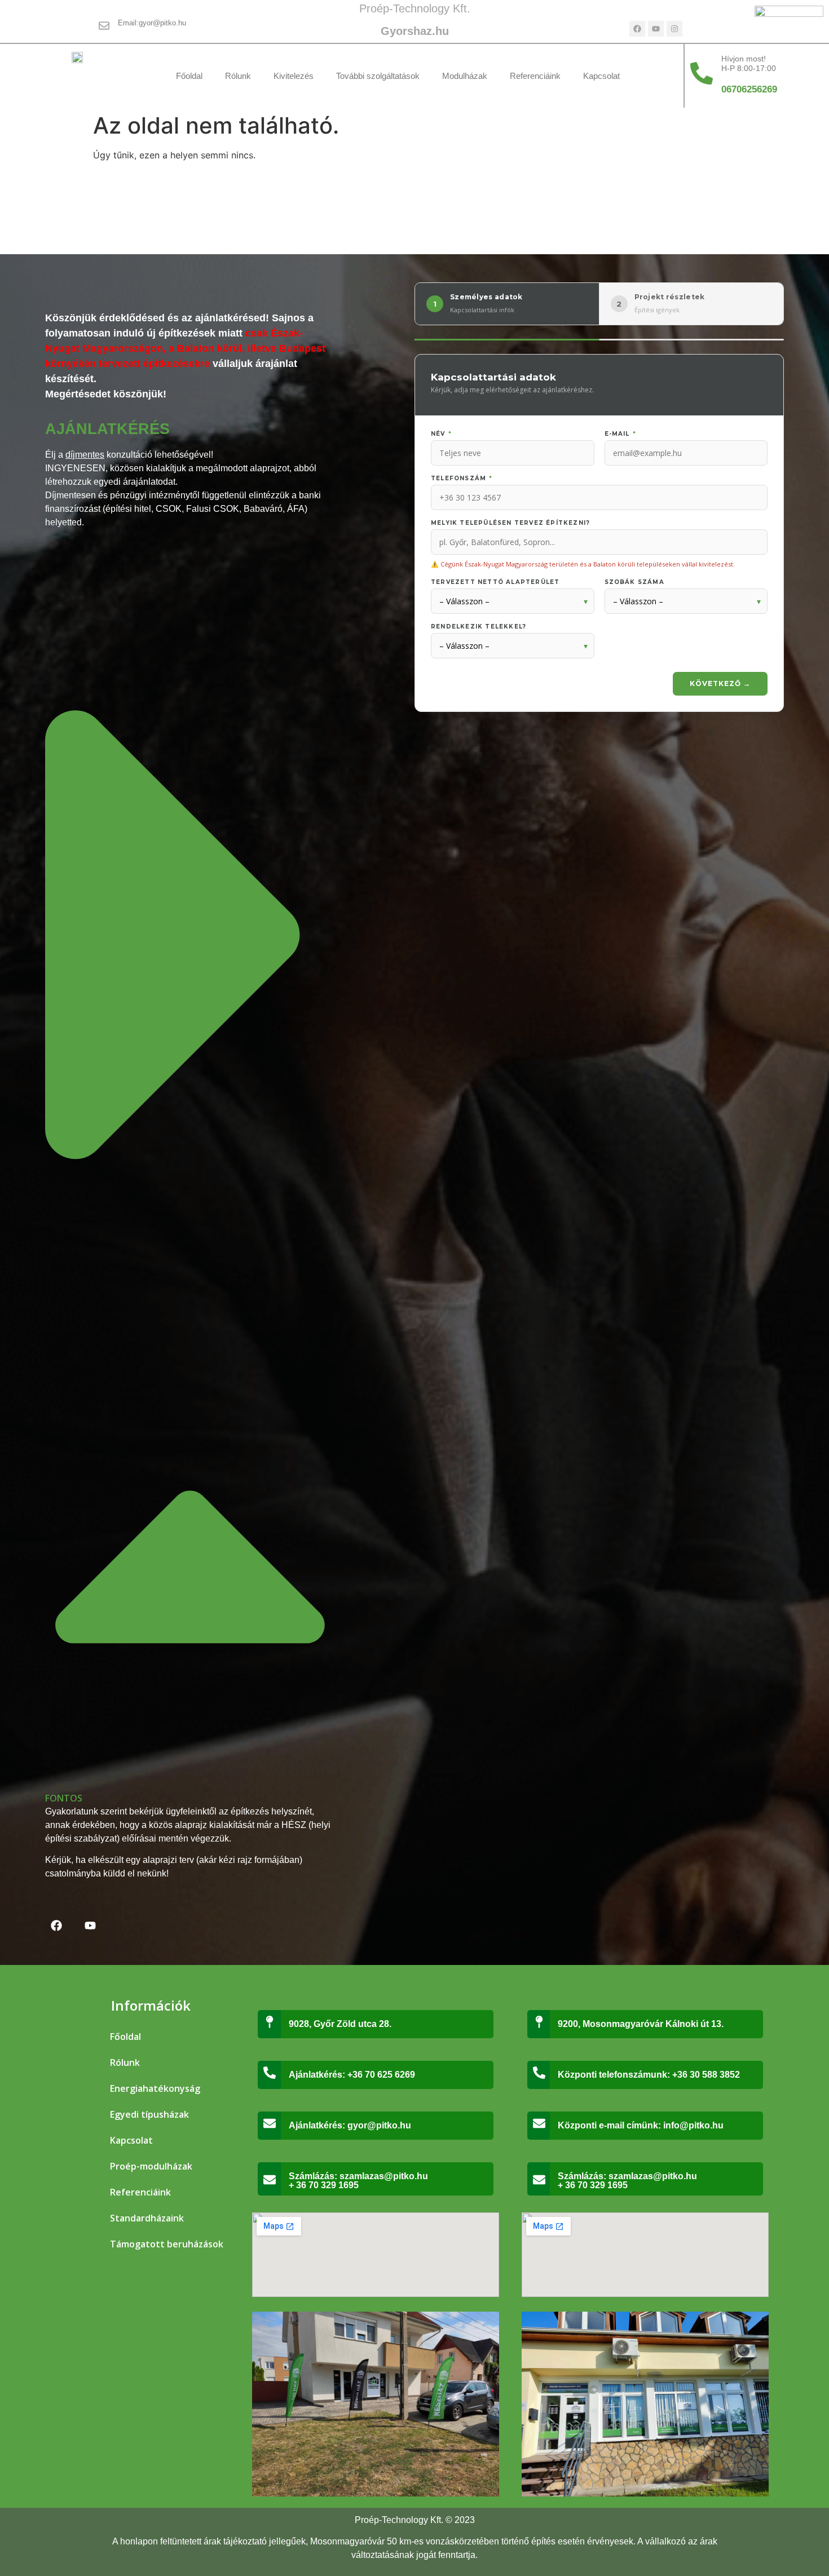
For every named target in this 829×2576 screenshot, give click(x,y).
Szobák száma (634, 582)
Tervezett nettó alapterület (495, 582)
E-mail (621, 434)
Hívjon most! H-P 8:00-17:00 (749, 63)
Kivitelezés (294, 76)
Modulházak (465, 76)
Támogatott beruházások (167, 2244)
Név (441, 434)
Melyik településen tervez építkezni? (510, 523)
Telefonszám (462, 479)
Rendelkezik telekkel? (479, 627)
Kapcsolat (601, 76)
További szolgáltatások (378, 76)
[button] (190, 1177)
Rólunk (238, 76)
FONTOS (64, 1798)
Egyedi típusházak (149, 2114)
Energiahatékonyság (155, 2088)
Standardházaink (147, 2218)
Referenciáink (535, 76)
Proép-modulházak (151, 2166)
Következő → (720, 683)
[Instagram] (674, 29)
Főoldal (189, 76)
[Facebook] (637, 29)
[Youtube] (656, 29)
